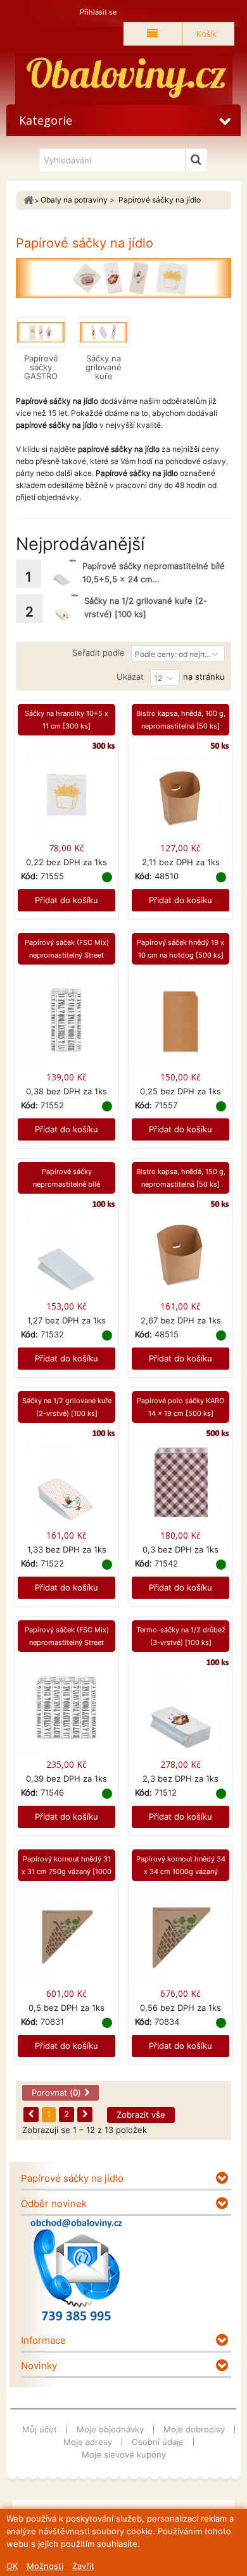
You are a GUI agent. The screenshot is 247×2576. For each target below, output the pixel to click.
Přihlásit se (98, 12)
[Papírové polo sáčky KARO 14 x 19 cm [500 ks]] (180, 1479)
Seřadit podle (98, 653)
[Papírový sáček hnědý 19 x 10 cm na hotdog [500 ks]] (180, 1021)
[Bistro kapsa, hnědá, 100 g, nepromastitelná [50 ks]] (180, 791)
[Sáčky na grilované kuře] (104, 332)
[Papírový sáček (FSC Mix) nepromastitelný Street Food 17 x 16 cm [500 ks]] (66, 1708)
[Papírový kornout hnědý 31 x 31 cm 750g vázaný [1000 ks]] (66, 1937)
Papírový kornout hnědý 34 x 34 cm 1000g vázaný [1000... (181, 1872)
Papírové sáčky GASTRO (41, 367)
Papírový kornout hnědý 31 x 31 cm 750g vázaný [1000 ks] (66, 1872)
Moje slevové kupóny (124, 2454)
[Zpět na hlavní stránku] (28, 200)
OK (12, 2566)
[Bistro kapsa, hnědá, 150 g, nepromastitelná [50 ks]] (180, 1250)
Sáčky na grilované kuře (104, 367)
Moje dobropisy (194, 2429)
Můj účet (40, 2429)
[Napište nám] (76, 2270)
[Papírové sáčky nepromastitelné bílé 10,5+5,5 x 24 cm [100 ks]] (62, 574)
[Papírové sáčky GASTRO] (41, 332)
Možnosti (45, 2566)
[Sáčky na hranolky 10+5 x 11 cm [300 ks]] (66, 791)
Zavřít (83, 2566)
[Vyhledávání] (196, 160)
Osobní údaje (158, 2442)
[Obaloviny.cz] (123, 78)
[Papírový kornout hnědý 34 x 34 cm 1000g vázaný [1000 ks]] (180, 1937)
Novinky (39, 2366)
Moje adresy (88, 2442)
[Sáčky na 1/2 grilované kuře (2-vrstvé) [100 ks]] (64, 609)
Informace (43, 2340)
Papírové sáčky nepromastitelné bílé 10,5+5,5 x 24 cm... (66, 1184)
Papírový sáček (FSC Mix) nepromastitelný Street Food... (67, 955)
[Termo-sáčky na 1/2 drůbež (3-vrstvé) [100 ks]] (180, 1708)
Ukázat (130, 677)
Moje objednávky (110, 2429)
